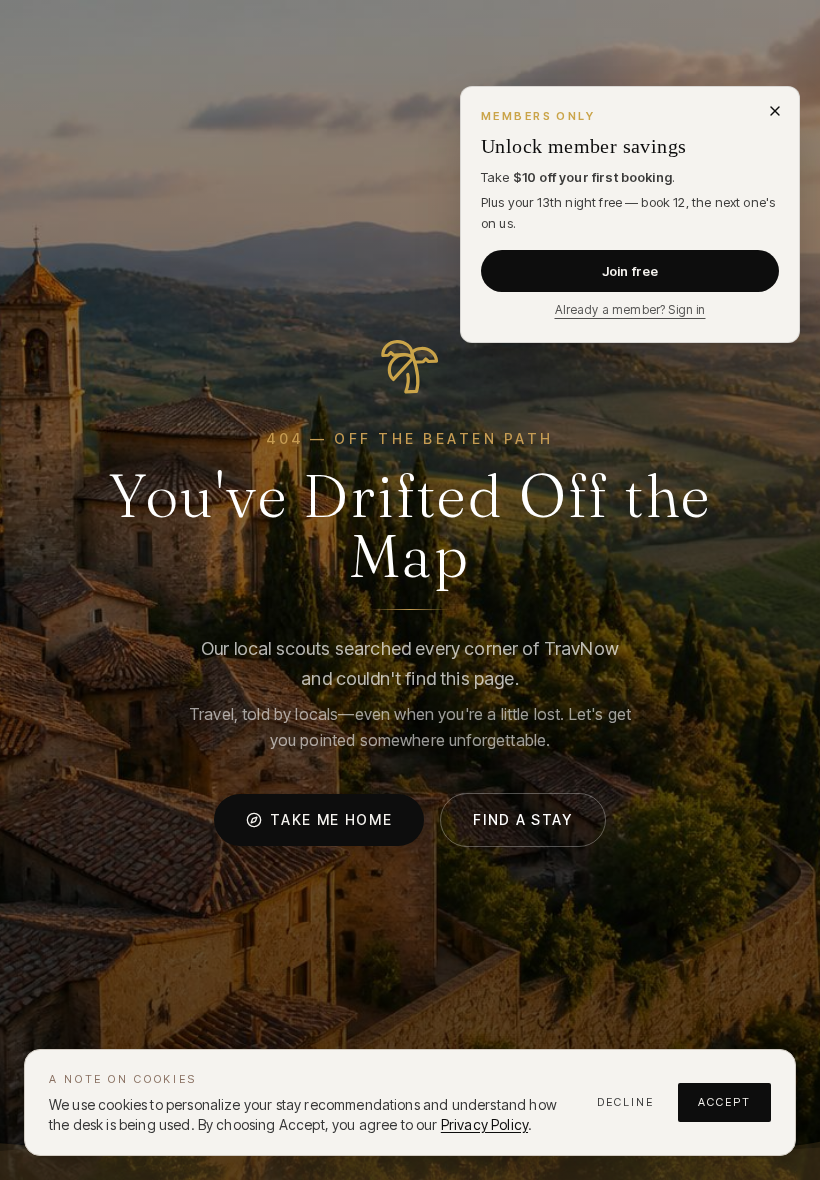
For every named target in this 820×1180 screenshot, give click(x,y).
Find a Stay (522, 819)
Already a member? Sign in (630, 309)
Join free (630, 271)
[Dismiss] (775, 111)
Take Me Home (331, 819)
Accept (724, 1102)
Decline (625, 1102)
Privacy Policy (484, 1124)
